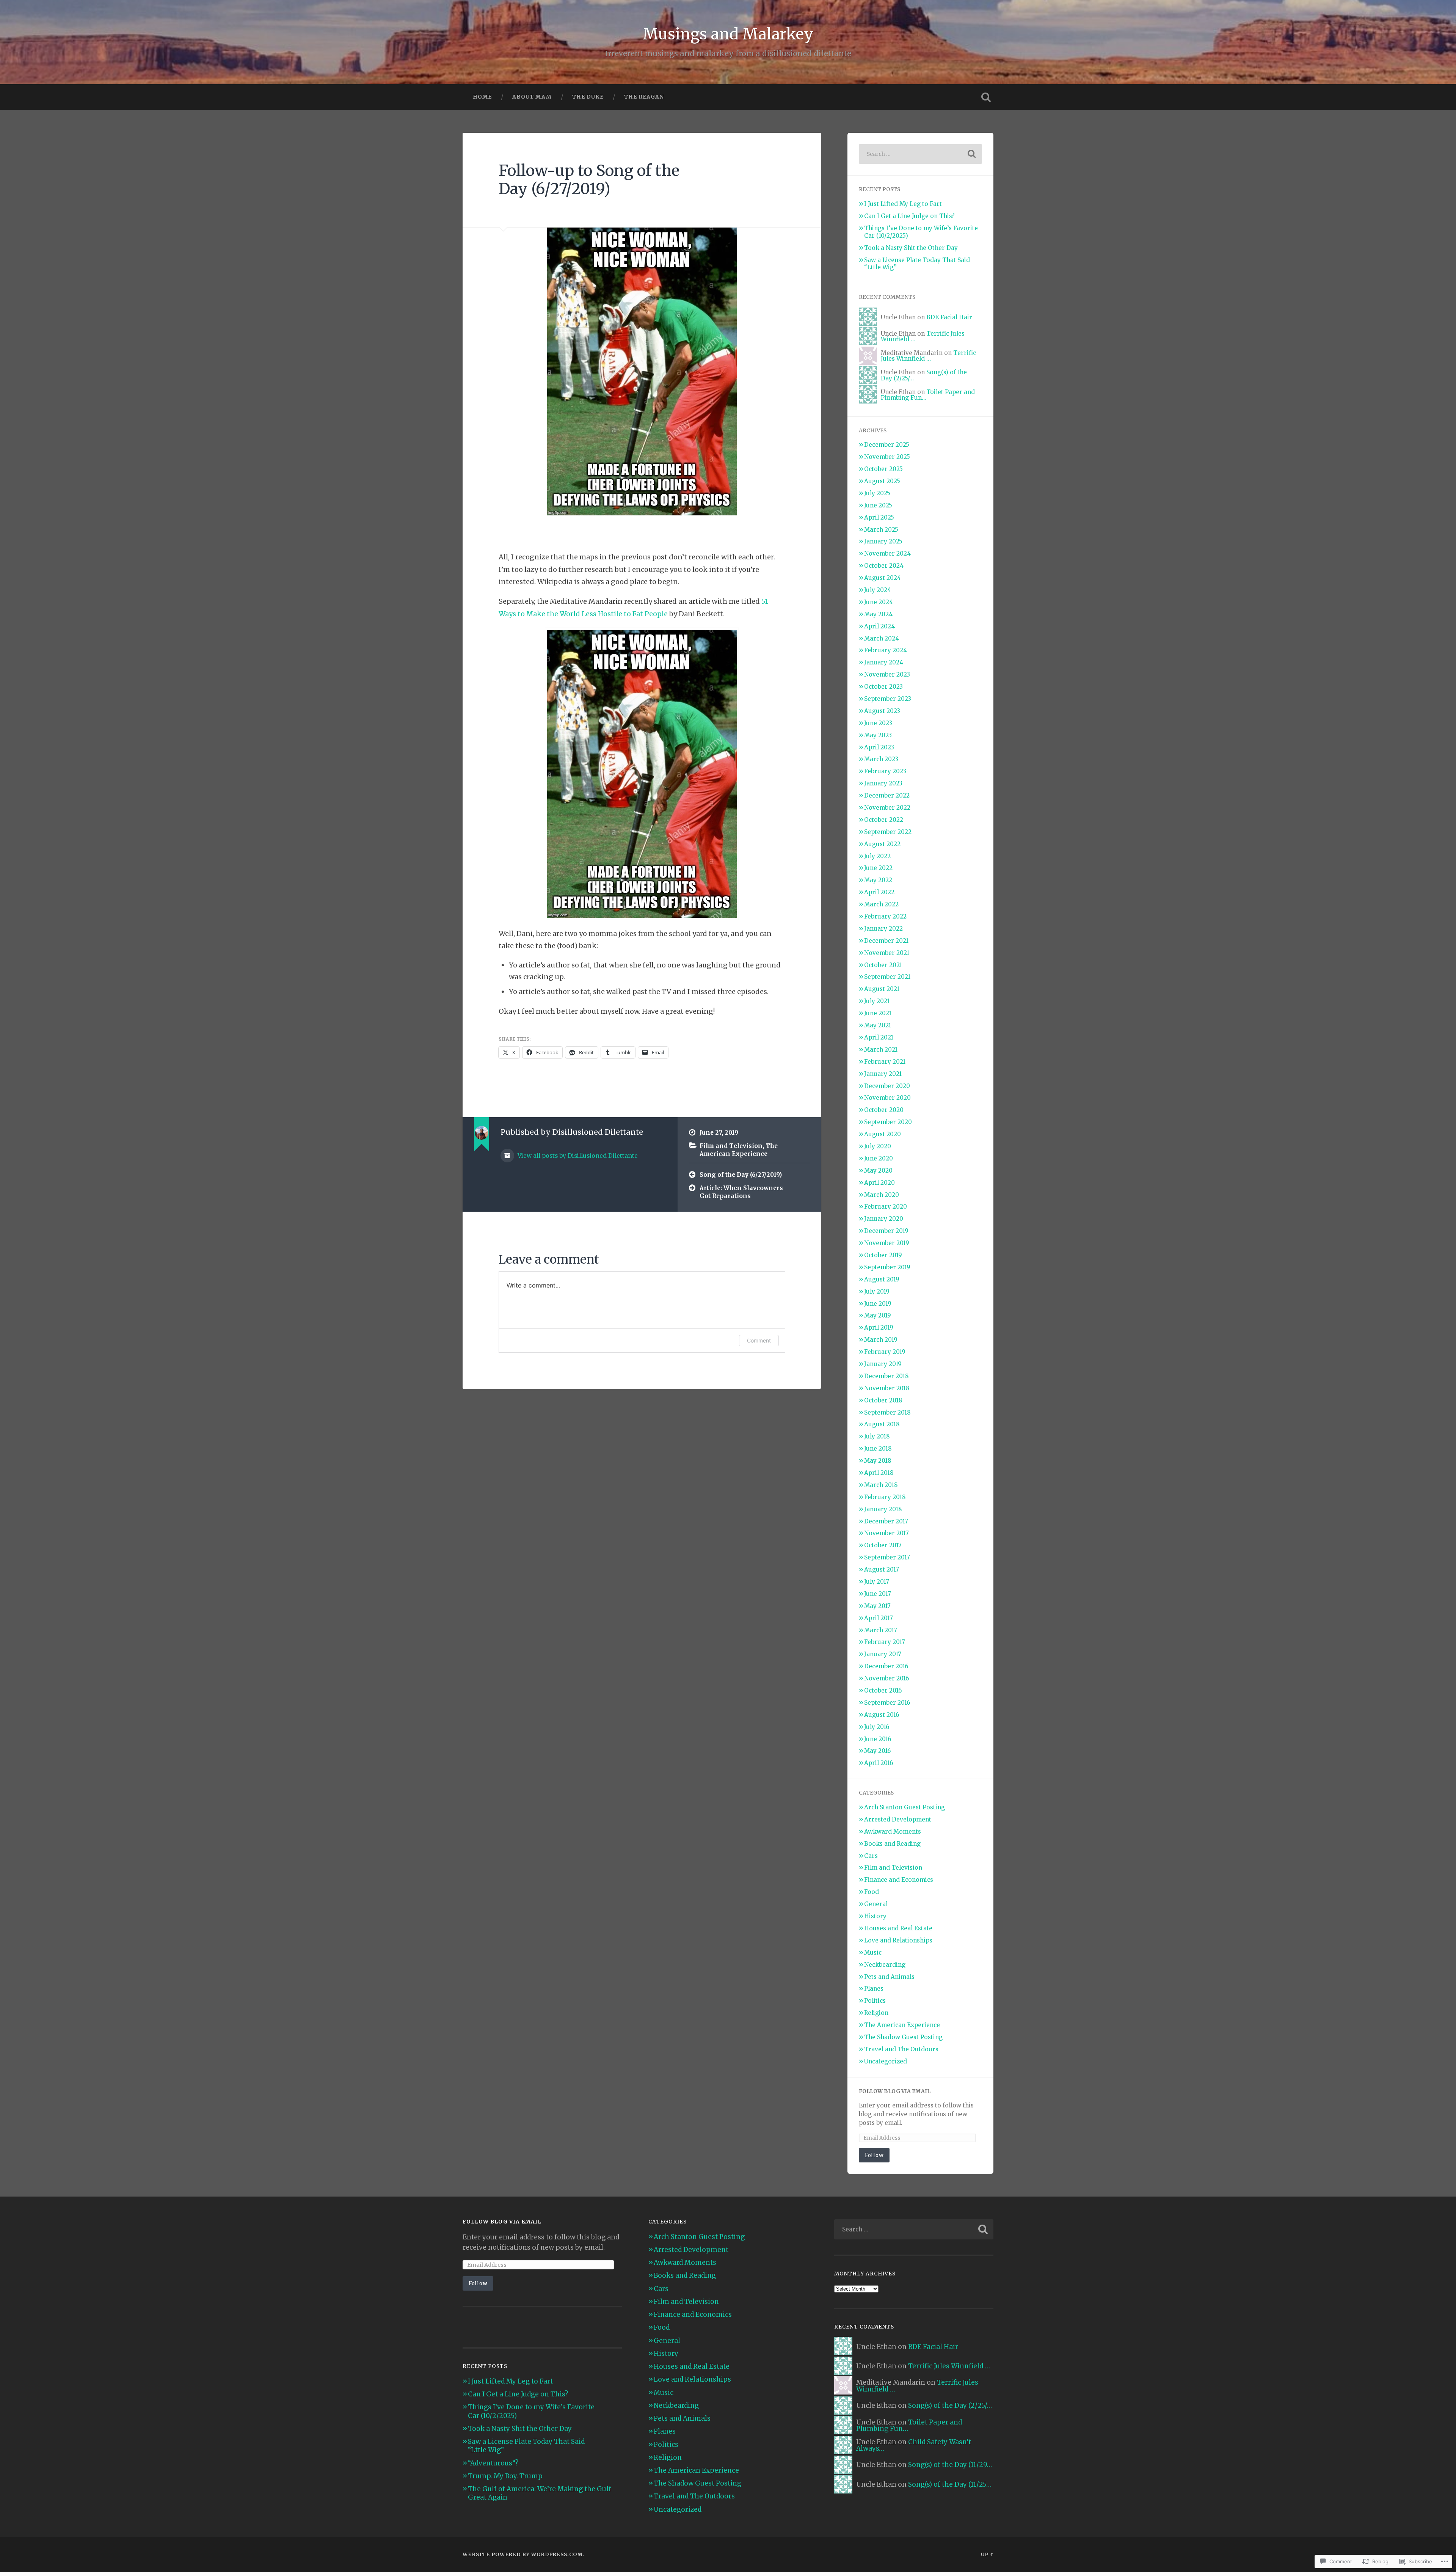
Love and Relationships (898, 1940)
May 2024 (878, 614)
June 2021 (878, 1013)
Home (482, 97)
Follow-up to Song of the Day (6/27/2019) (589, 180)
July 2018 (877, 1436)
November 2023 (887, 674)
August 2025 (882, 481)
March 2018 (881, 1485)
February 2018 (885, 1497)
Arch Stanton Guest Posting (905, 1807)
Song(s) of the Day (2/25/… (950, 2406)
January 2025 (883, 541)
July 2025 (877, 493)
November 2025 (887, 457)
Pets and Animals (889, 1977)
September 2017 (887, 1557)
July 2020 (878, 1146)
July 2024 (878, 590)
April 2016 (879, 1763)
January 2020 (884, 1219)
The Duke (588, 97)
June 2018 (878, 1449)
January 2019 (883, 1364)
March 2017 (881, 1630)
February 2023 (885, 771)
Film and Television (731, 1146)
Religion (876, 2013)
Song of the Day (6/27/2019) (741, 1175)
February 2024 (886, 650)
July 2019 (877, 1291)
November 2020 (887, 1098)
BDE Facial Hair (949, 317)
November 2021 (887, 953)
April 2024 (879, 626)
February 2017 (885, 1642)
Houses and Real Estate (898, 1928)
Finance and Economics (899, 1880)
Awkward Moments (893, 1832)
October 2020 (884, 1110)
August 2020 (883, 1134)
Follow (874, 2155)
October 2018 (883, 1400)
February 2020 (886, 1207)
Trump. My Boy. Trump (505, 2476)
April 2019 (879, 1328)
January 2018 (883, 1509)
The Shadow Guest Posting (903, 2037)
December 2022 (887, 795)
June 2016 (878, 1739)
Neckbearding (885, 1965)
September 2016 (887, 1703)
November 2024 (887, 553)
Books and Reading (892, 1844)
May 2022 (878, 880)
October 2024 (884, 566)
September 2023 (888, 699)
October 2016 (883, 1690)
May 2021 (878, 1025)
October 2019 (883, 1255)
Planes (874, 1989)
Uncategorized (886, 2061)
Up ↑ (987, 2554)
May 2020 (878, 1171)
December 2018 (886, 1376)
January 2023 (883, 783)
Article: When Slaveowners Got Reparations (741, 1192)
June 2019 (878, 1304)
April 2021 (879, 1037)
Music (873, 1953)
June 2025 (878, 505)
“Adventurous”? (493, 2463)
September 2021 (887, 977)
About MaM (532, 97)
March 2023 (881, 759)
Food (872, 1892)
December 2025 (887, 445)
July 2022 (877, 856)
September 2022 (888, 832)
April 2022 (879, 892)
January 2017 (883, 1654)
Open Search (986, 97)
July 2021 (877, 1001)
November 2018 (887, 1388)
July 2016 (877, 1727)
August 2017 (882, 1569)
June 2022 (878, 868)
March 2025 (881, 530)
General (876, 1904)
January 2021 (883, 1074)
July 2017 (877, 1582)
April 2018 (879, 1473)
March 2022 (881, 904)
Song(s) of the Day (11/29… (950, 2465)
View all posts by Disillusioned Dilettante (577, 1156)
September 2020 (888, 1122)
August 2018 (882, 1424)
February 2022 (885, 916)
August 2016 (882, 1715)
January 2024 (884, 662)
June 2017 (878, 1594)
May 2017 (877, 1606)
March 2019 (881, 1340)
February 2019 (885, 1352)
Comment (759, 1340)
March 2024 (882, 638)
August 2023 (882, 711)
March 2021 (881, 1050)
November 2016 (886, 1678)
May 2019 (878, 1315)
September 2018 (887, 1412)
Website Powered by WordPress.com (523, 2554)
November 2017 (886, 1533)
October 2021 (883, 965)
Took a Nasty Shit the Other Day (911, 248)
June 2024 (879, 602)
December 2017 (886, 1521)
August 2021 (882, 989)
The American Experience (739, 1150)
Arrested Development (898, 1819)
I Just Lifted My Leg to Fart (903, 204)
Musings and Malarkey (728, 34)
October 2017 (883, 1545)
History (875, 1916)
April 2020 (879, 1183)
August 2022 (882, 844)
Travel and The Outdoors (901, 2049)
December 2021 (886, 941)
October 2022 (884, 820)
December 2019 (886, 1231)
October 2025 (883, 469)
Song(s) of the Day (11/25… (950, 2484)
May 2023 (878, 735)
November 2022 (887, 808)
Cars (871, 1856)
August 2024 (883, 578)
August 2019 (882, 1279)
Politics (875, 2001)
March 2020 (882, 1195)
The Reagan (644, 97)
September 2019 (887, 1267)
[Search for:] (920, 154)
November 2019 (887, 1243)
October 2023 (883, 687)
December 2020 (887, 1086)
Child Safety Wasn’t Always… (914, 2445)
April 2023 (879, 747)
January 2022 (883, 929)
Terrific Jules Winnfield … (928, 356)
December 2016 (886, 1666)
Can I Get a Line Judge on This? (909, 216)
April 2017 (879, 1618)
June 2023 (878, 723)
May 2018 (878, 1461)
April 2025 (879, 517)
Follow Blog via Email (895, 2091)
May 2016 (877, 1751)
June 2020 (879, 1158)
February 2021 (885, 1062)
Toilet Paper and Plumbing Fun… (928, 395)
